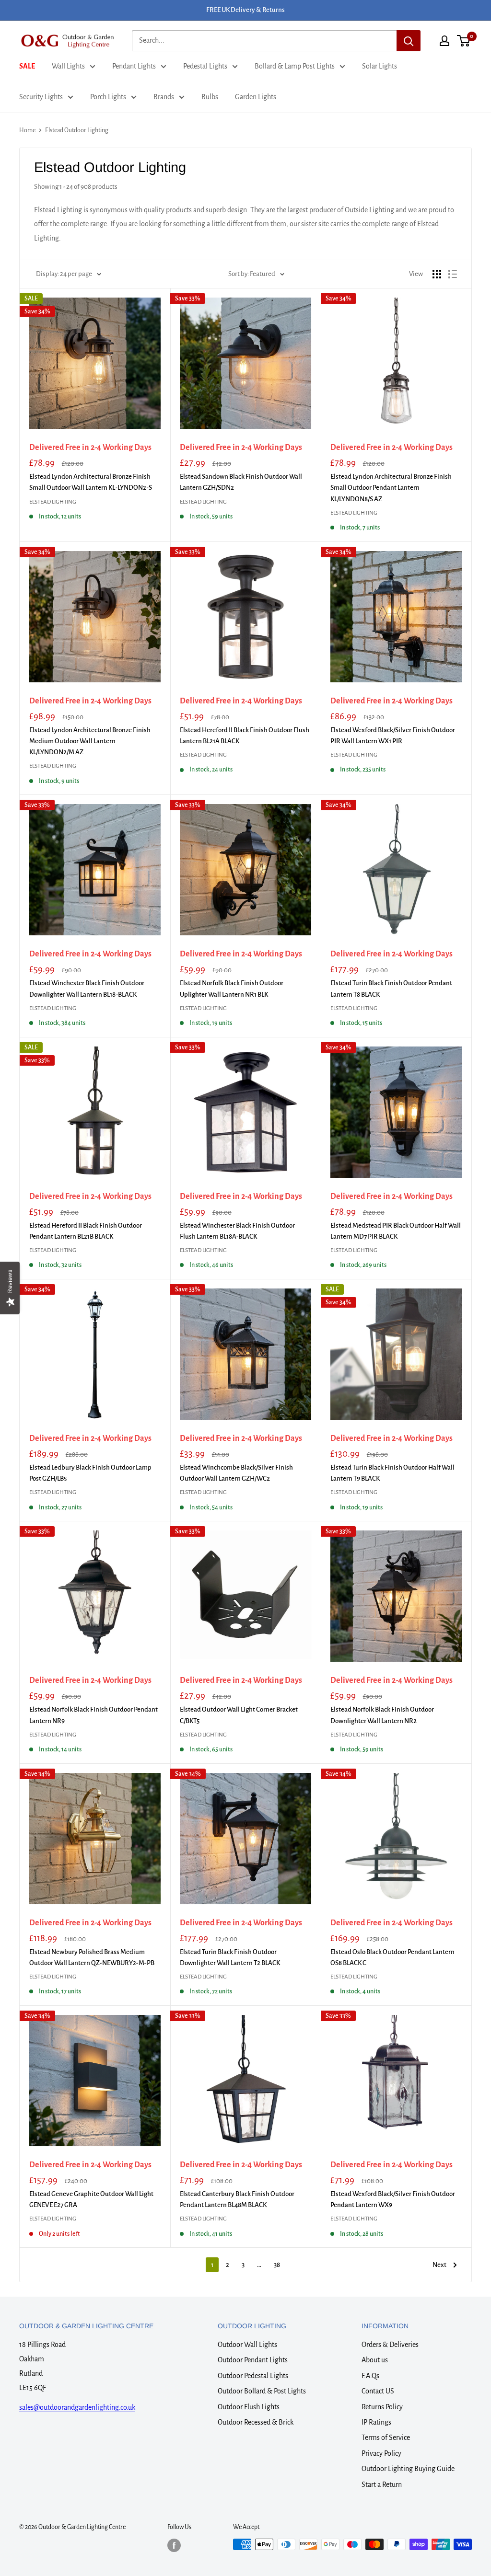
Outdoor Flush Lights (249, 2407)
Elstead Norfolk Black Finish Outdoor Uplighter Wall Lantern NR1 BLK (232, 989)
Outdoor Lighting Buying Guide (408, 2469)
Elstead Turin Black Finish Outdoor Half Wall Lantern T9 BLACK (392, 1473)
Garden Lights (256, 97)
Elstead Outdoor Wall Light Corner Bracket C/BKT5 (239, 1715)
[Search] (409, 41)
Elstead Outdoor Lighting (77, 130)
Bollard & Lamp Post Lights (295, 66)
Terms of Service (386, 2438)
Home (27, 130)
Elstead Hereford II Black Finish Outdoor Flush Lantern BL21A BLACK (245, 736)
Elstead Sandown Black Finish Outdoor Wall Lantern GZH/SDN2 (241, 482)
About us (375, 2360)
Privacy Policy (381, 2453)
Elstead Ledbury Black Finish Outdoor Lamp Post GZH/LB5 (90, 1473)
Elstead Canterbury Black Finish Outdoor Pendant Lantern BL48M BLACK (237, 2199)
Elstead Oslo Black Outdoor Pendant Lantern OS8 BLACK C (392, 1957)
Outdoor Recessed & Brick (256, 2422)
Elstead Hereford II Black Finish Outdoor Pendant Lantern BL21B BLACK (86, 1231)
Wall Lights (68, 66)
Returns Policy (382, 2407)
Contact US (378, 2391)
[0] (464, 41)
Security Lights (41, 97)
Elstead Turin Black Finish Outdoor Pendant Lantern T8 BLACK (391, 989)
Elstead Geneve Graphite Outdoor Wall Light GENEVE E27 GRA (91, 2199)
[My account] (444, 41)
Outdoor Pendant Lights (253, 2360)
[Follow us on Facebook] (174, 2545)
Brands (164, 97)
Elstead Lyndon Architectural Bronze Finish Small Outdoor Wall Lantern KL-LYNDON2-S (91, 482)
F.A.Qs (370, 2376)
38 (277, 2265)
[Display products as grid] (437, 274)
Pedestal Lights (205, 66)
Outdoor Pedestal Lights (253, 2376)
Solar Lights (380, 66)
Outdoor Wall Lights (247, 2345)
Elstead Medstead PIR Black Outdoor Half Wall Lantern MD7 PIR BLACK (396, 1231)
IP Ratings (376, 2422)
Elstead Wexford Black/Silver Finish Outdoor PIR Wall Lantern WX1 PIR (393, 736)
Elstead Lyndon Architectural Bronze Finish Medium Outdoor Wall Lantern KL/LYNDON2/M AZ (90, 741)
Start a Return (382, 2484)
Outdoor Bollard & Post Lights (262, 2391)
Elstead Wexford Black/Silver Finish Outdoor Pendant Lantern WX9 (393, 2199)
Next (439, 2265)
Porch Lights (108, 97)
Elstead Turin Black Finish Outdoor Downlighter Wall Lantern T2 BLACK (230, 1957)
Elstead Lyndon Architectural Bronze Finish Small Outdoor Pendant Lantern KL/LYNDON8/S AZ (391, 488)
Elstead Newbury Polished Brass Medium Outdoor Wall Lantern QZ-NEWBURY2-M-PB (92, 1957)
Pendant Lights (134, 66)
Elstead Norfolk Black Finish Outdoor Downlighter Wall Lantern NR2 (382, 1715)
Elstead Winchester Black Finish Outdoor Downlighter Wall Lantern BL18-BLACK (87, 989)
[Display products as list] (453, 274)
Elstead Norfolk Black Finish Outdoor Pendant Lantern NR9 (94, 1715)
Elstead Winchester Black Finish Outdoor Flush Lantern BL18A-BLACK (237, 1231)
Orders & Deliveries (390, 2345)
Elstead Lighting (53, 502)
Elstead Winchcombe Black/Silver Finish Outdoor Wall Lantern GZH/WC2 (236, 1473)
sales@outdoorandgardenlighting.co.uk (77, 2407)
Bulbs (210, 97)
